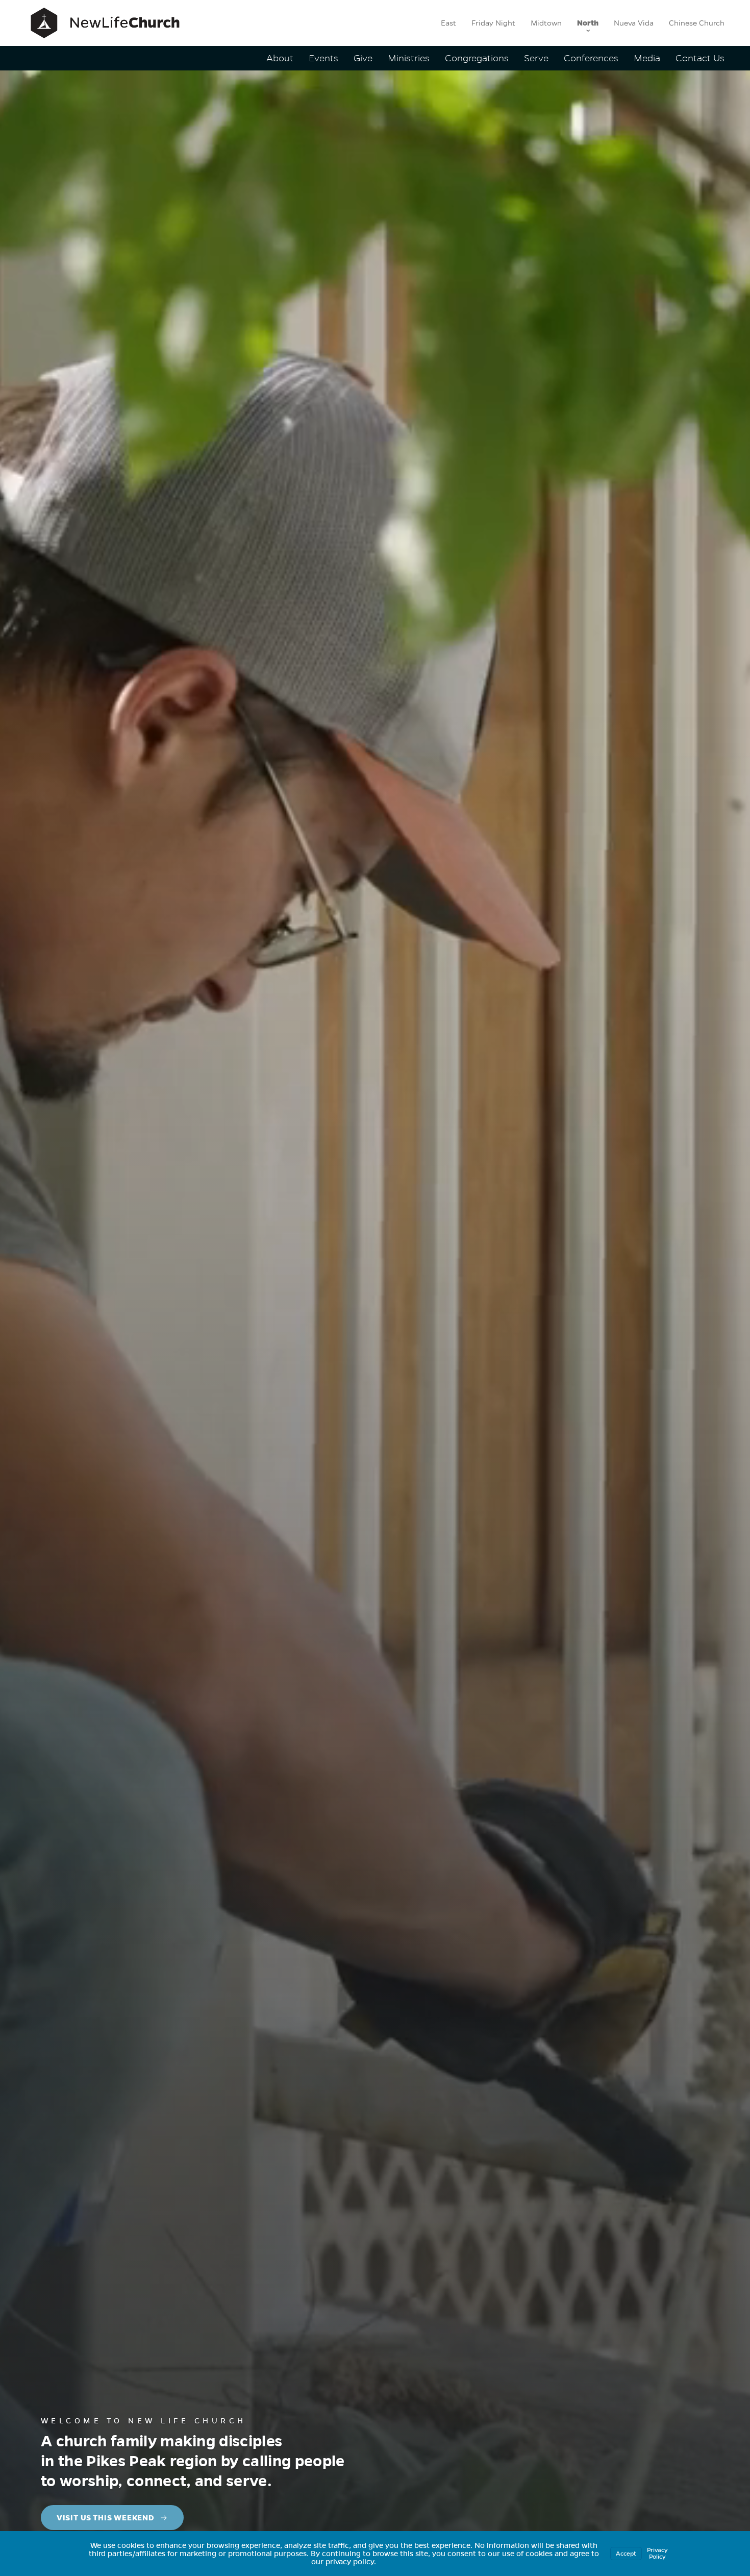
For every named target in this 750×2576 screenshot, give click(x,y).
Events (323, 58)
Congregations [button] (477, 58)
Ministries (409, 58)
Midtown (546, 23)
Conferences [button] (591, 58)
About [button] (280, 58)
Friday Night (493, 23)
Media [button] (647, 58)
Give (363, 58)
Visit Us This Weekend (106, 2518)
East (448, 23)
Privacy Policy (657, 2553)
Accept (626, 2554)
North (588, 23)
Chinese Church (697, 23)
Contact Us (700, 58)
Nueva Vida (634, 23)
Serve (536, 58)
